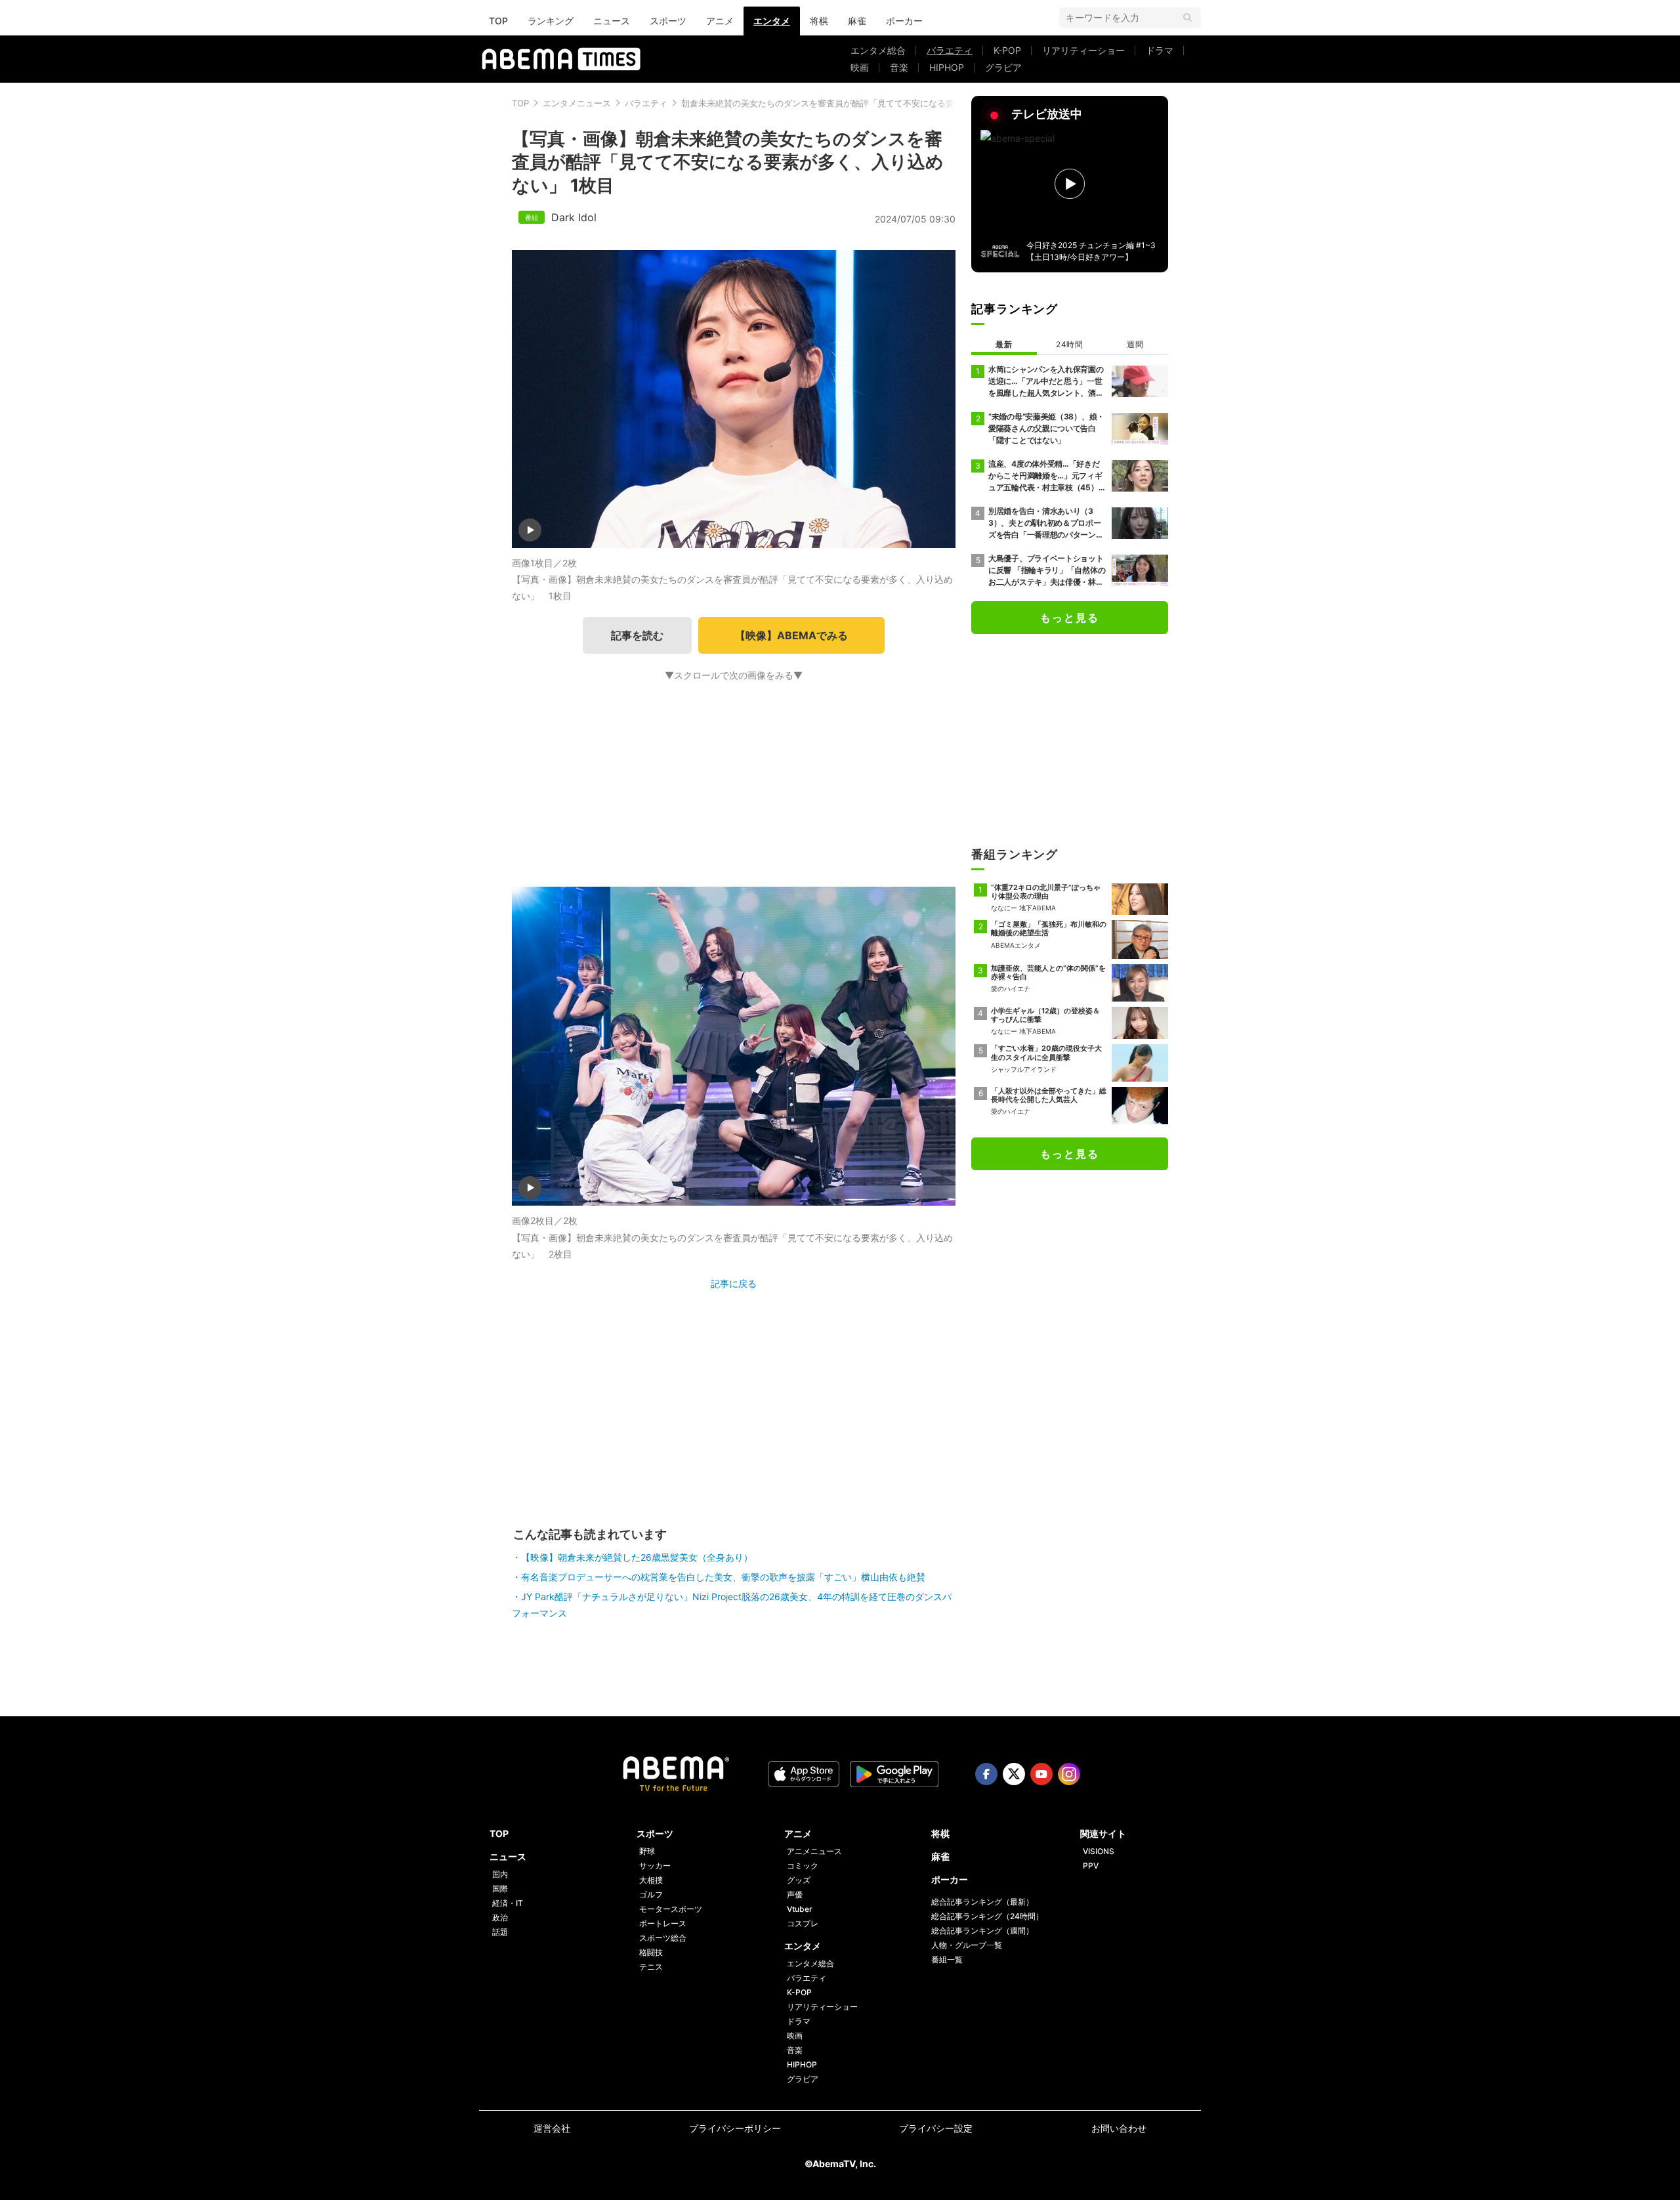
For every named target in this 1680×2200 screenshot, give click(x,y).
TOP (498, 21)
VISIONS (1099, 1851)
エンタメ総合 (878, 50)
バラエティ (950, 50)
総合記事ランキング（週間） (982, 1931)
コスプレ (803, 1923)
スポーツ (668, 21)
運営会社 (552, 2128)
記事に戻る (734, 1283)
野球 (647, 1851)
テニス (651, 1967)
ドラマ (1160, 50)
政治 (500, 1917)
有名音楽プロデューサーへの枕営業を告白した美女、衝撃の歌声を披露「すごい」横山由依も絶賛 (723, 1577)
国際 (500, 1889)
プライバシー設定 (936, 2128)
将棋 (819, 21)
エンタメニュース (577, 103)
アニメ (720, 21)
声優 (795, 1894)
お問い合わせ (1119, 2128)
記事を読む (637, 635)
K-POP (1007, 50)
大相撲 (651, 1880)
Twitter (1014, 1774)
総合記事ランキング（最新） (982, 1902)
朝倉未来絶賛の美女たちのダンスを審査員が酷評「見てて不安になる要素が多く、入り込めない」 (869, 103)
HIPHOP (947, 67)
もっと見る (1070, 618)
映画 (860, 67)
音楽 (899, 67)
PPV (1091, 1866)
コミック (803, 1866)
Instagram (1069, 1774)
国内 (500, 1874)
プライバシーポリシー (735, 2128)
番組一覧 (947, 1959)
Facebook (986, 1774)
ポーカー (904, 21)
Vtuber (800, 1909)
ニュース (612, 21)
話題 (500, 1932)
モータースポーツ (671, 1909)
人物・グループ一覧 (967, 1945)
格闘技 (651, 1952)
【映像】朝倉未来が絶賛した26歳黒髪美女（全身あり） (637, 1557)
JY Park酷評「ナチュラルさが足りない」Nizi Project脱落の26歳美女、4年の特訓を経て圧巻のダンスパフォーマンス (732, 1605)
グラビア (1003, 67)
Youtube (1041, 1774)
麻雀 (857, 21)
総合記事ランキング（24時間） (987, 1916)
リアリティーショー (1083, 50)
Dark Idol (574, 217)
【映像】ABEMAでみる (791, 635)
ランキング (551, 21)
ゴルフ (651, 1894)
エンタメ (772, 21)
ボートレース (663, 1923)
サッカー (655, 1866)
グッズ (799, 1880)
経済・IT (508, 1903)
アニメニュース (814, 1851)
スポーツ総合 (663, 1938)
